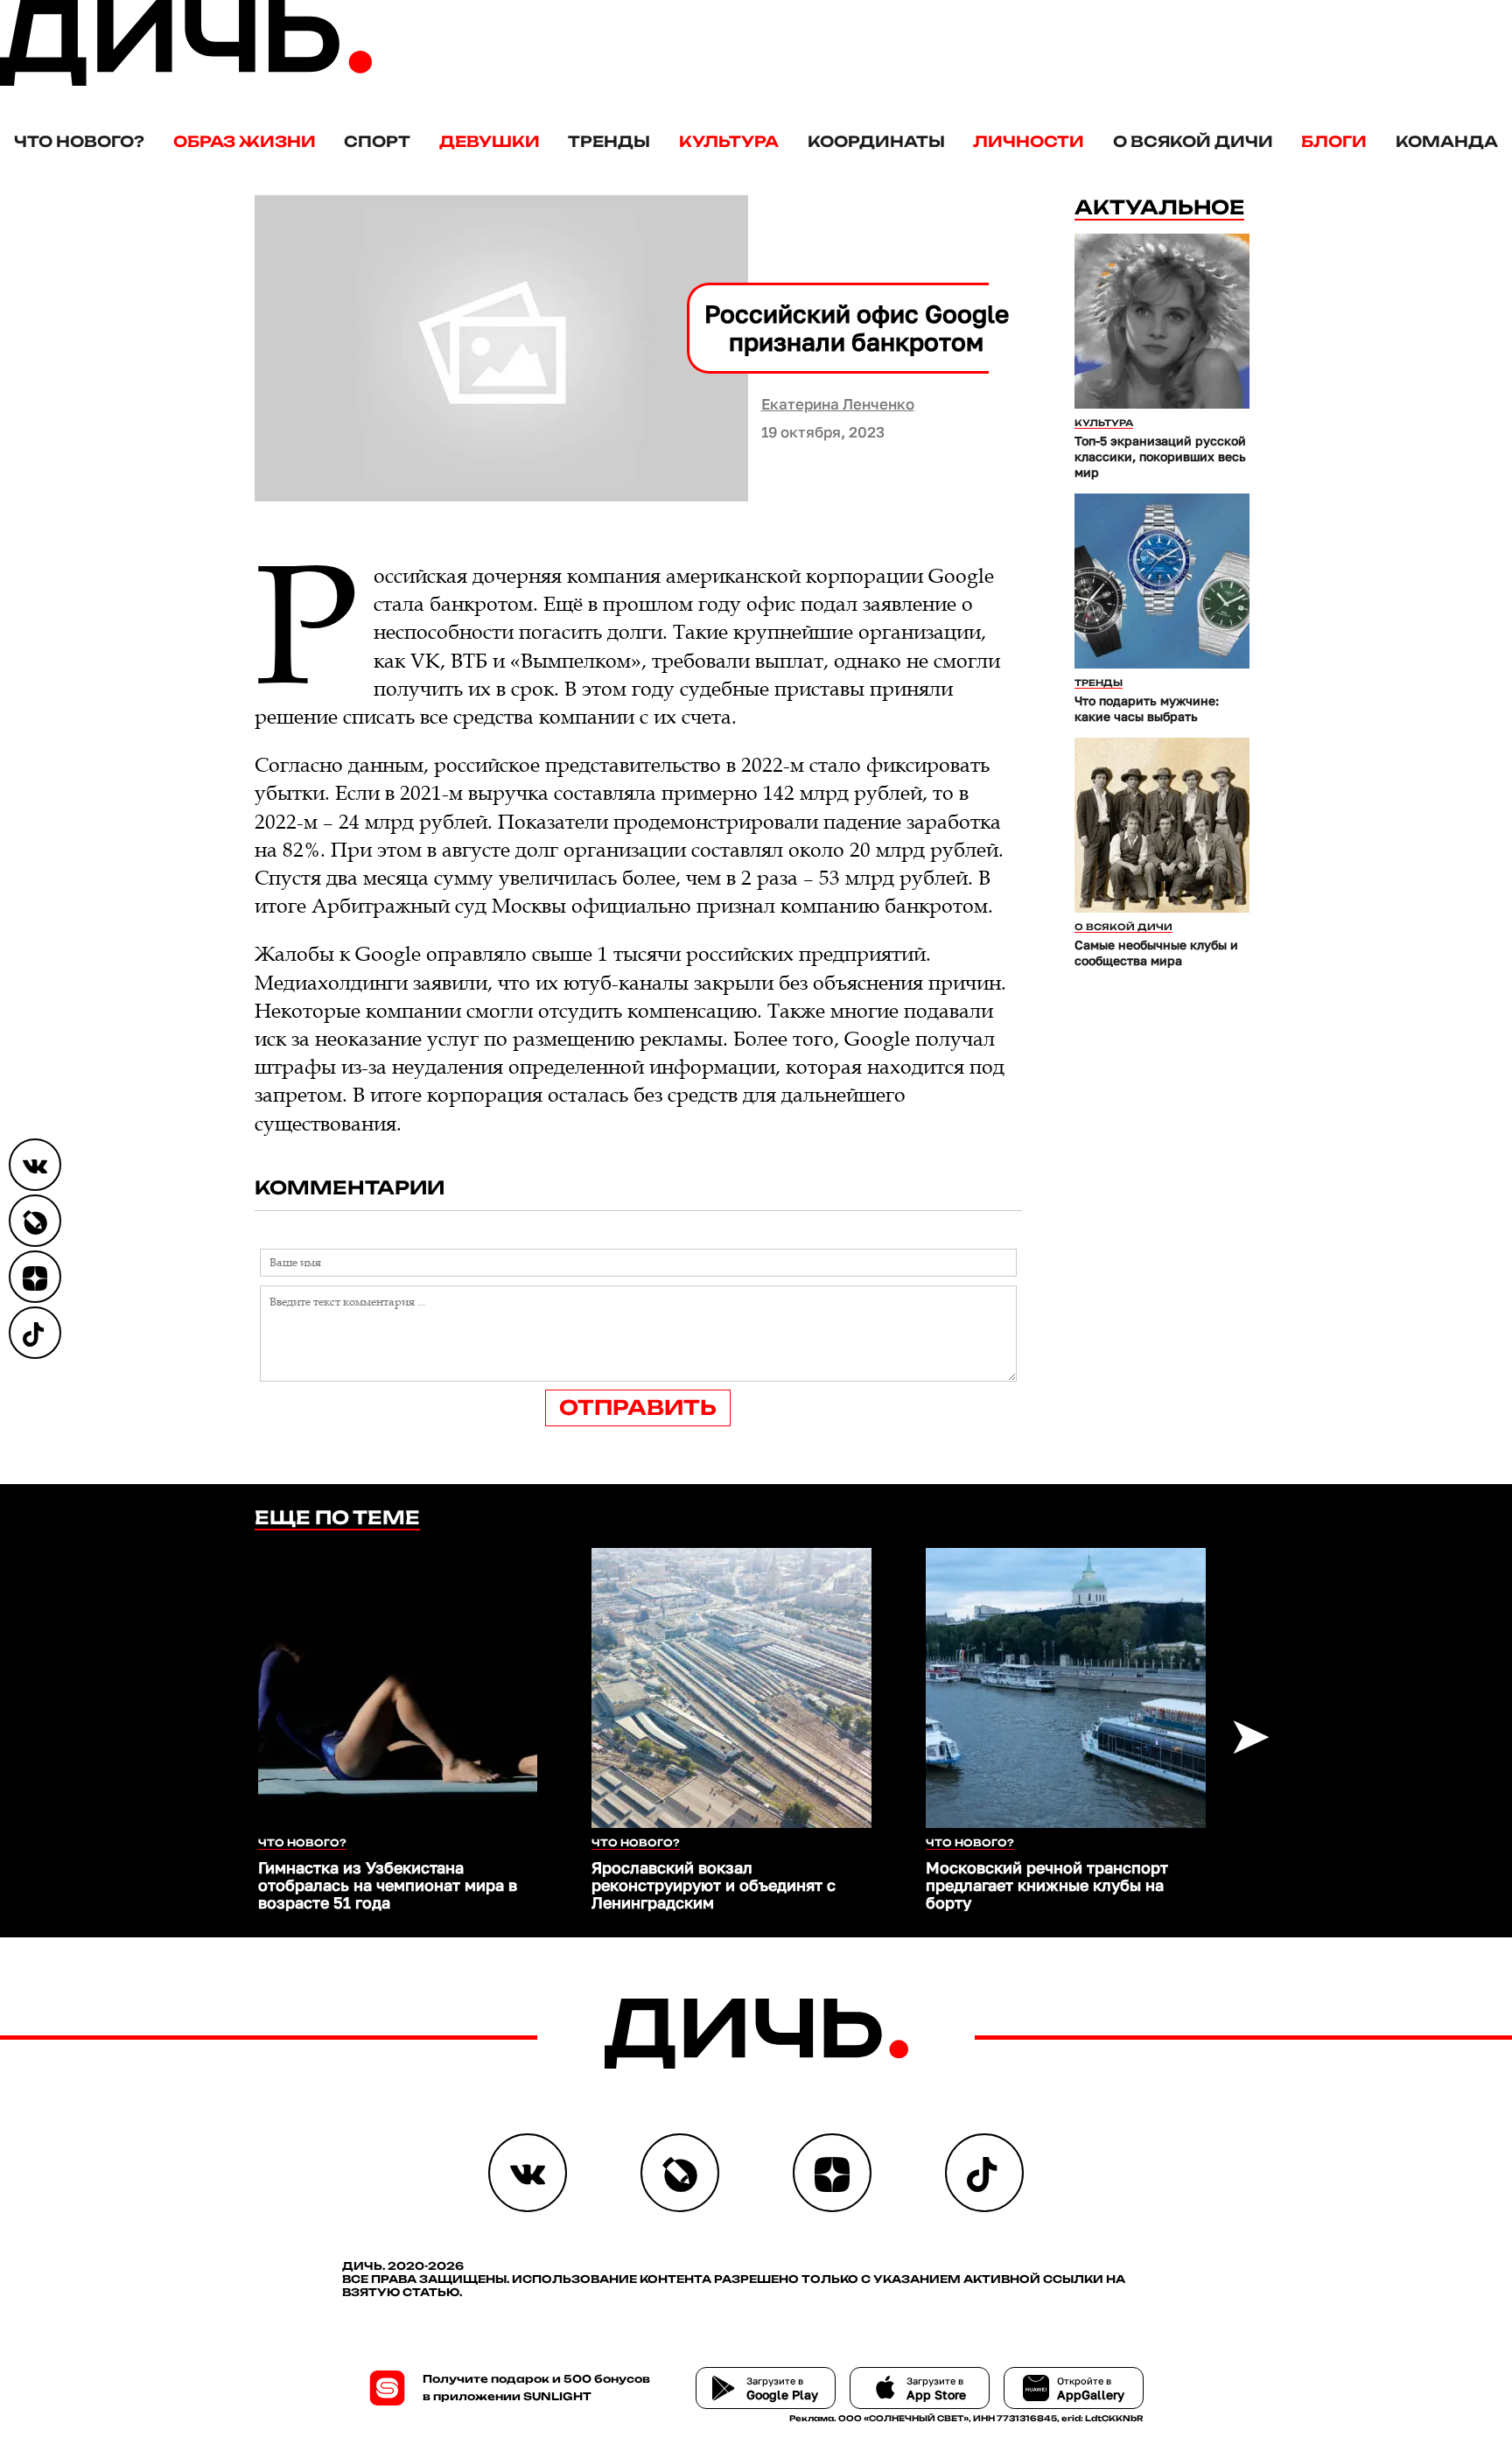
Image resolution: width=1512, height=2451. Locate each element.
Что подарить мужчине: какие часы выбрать (1147, 708)
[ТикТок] (35, 1333)
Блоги (1334, 141)
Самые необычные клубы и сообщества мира (1156, 952)
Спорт (377, 141)
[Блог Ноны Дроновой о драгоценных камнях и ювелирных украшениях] (35, 1221)
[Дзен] (35, 1277)
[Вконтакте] (35, 1165)
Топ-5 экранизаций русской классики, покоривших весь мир (1160, 456)
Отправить (638, 1408)
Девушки (490, 141)
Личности (1029, 141)
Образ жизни (245, 141)
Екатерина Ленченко (838, 404)
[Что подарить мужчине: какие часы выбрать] (1162, 581)
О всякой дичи (1193, 141)
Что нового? (79, 141)
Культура (729, 141)
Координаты (876, 141)
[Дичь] (186, 82)
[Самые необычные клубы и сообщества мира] (1162, 825)
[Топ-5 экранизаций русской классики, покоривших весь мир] (1162, 321)
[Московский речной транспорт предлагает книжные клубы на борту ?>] (1066, 1688)
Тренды (609, 141)
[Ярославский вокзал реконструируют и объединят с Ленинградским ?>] (731, 1688)
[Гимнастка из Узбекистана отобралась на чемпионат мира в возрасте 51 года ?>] (398, 1688)
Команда (1447, 141)
